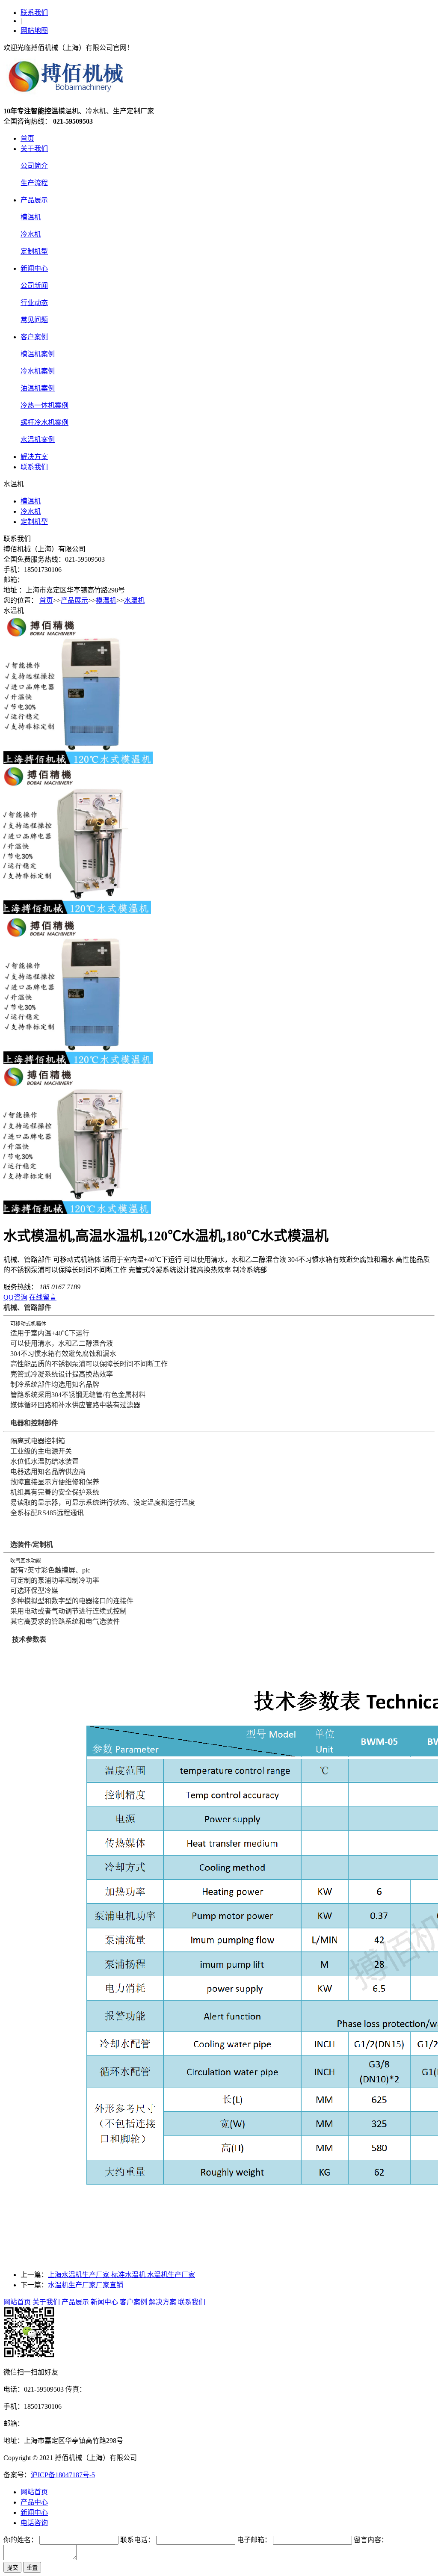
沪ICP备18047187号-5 (63, 2475)
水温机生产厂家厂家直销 (86, 2285)
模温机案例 (38, 354)
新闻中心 (34, 268)
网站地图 (34, 31)
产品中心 (34, 2502)
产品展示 (34, 200)
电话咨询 (34, 2523)
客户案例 (34, 337)
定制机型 (34, 251)
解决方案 (34, 457)
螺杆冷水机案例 (44, 422)
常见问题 (34, 320)
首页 (27, 138)
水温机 (134, 600)
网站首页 (17, 2302)
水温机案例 (38, 440)
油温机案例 (38, 388)
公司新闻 (34, 286)
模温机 (31, 217)
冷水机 (31, 234)
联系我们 (34, 13)
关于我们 (34, 149)
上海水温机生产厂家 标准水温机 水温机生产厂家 (121, 2275)
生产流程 (34, 183)
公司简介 (34, 166)
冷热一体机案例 (44, 405)
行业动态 (34, 303)
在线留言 (43, 1297)
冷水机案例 (38, 371)
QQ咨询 (15, 1297)
